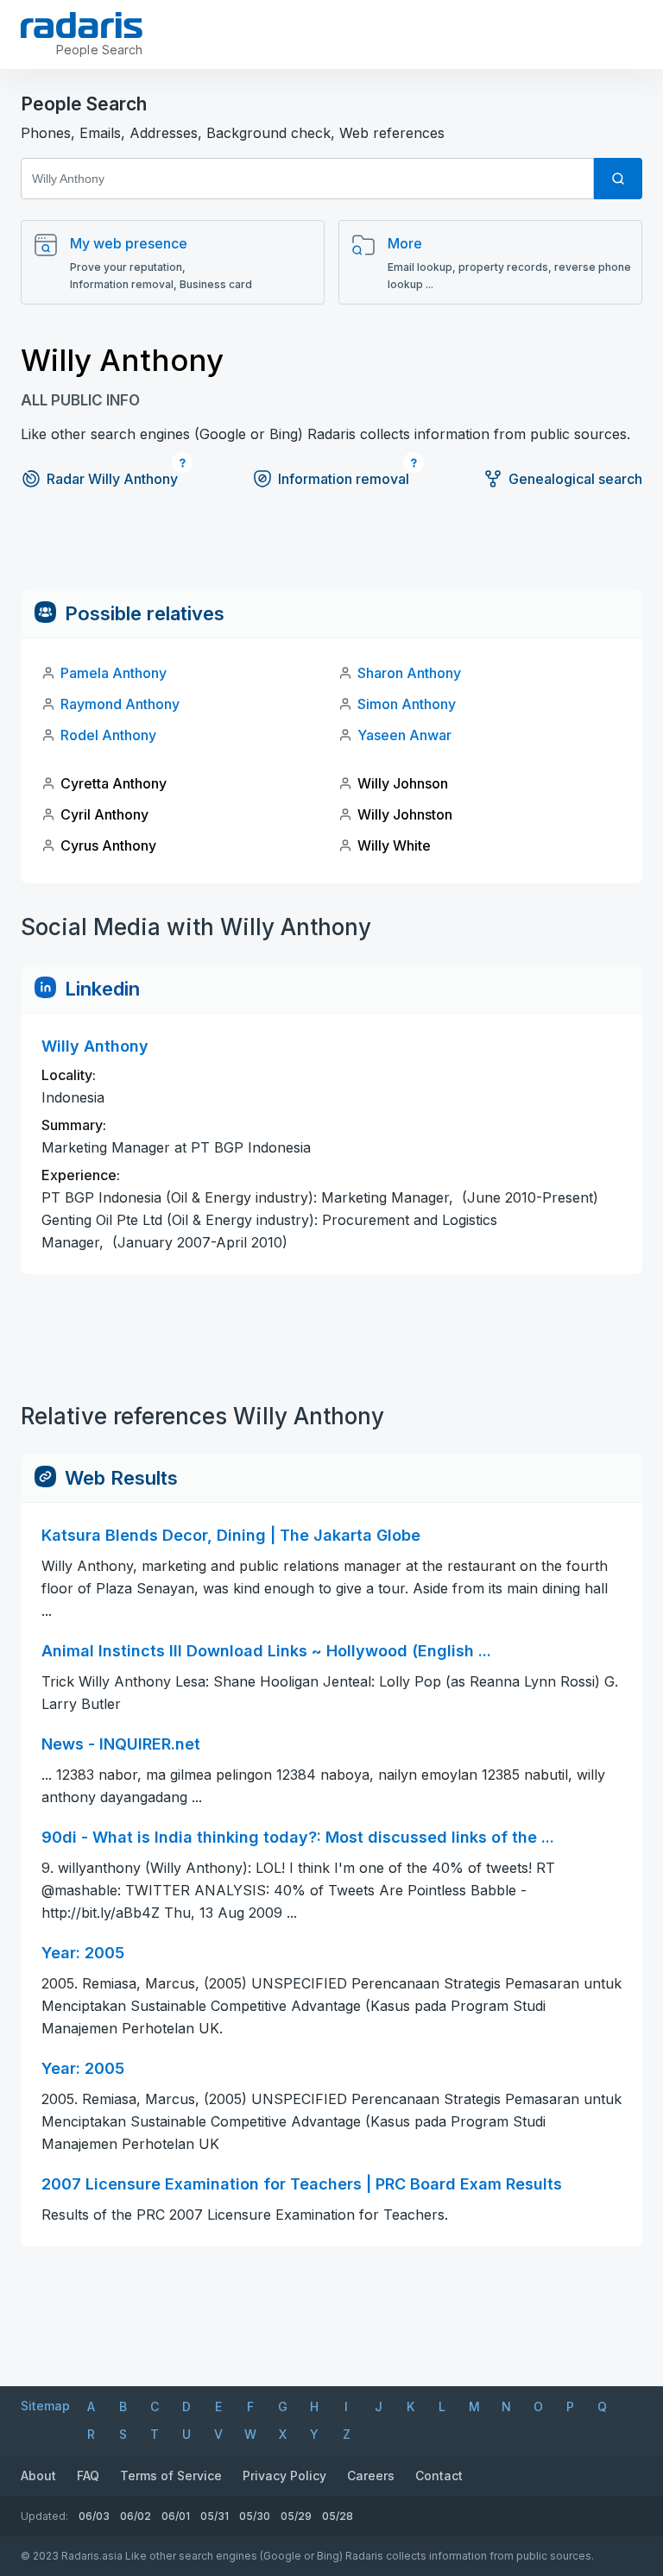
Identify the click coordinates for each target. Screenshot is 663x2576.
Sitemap (45, 2406)
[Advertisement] (331, 550)
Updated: (44, 2516)
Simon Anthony (407, 704)
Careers (371, 2475)
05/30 (255, 2516)
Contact (439, 2475)
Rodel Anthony (108, 735)
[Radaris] (82, 25)
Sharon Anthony (409, 673)
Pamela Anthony (114, 673)
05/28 (338, 2516)
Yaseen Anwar (404, 735)
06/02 (136, 2516)
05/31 (215, 2516)
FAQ (88, 2475)
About (38, 2475)
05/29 (296, 2516)
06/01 (176, 2516)
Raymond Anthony (120, 704)
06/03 (94, 2516)
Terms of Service (171, 2475)
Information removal (344, 479)
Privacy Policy (284, 2475)
